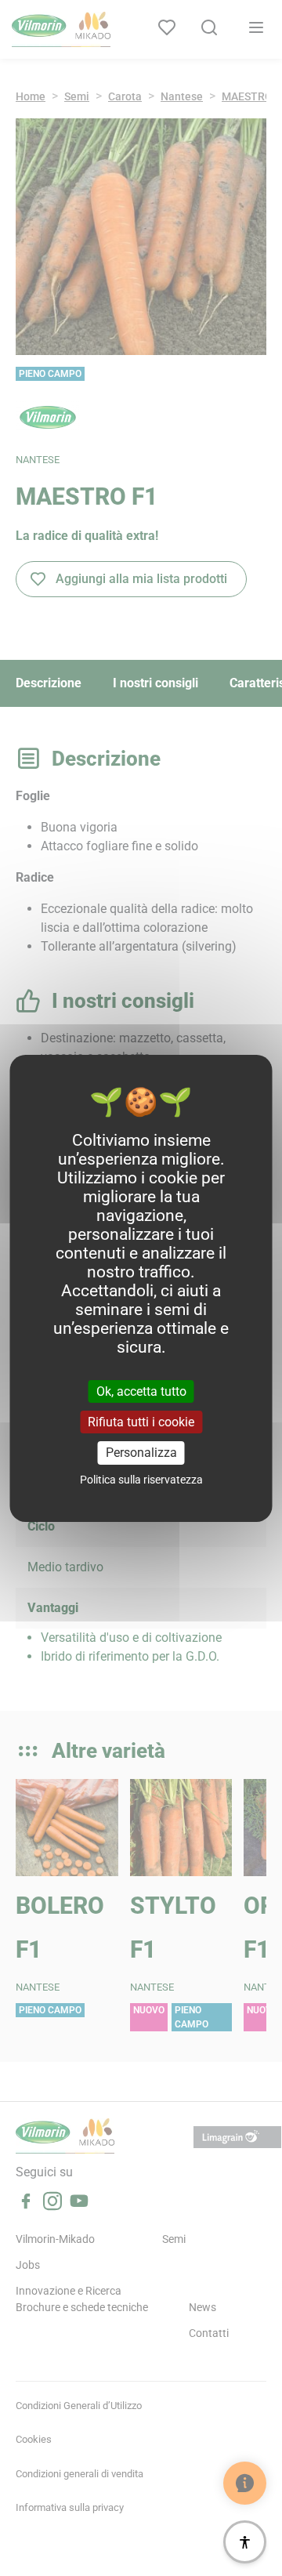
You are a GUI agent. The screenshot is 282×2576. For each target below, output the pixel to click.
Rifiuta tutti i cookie (141, 1422)
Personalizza (141, 1453)
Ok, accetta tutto (141, 1391)
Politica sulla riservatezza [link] (141, 1480)
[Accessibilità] (245, 2542)
